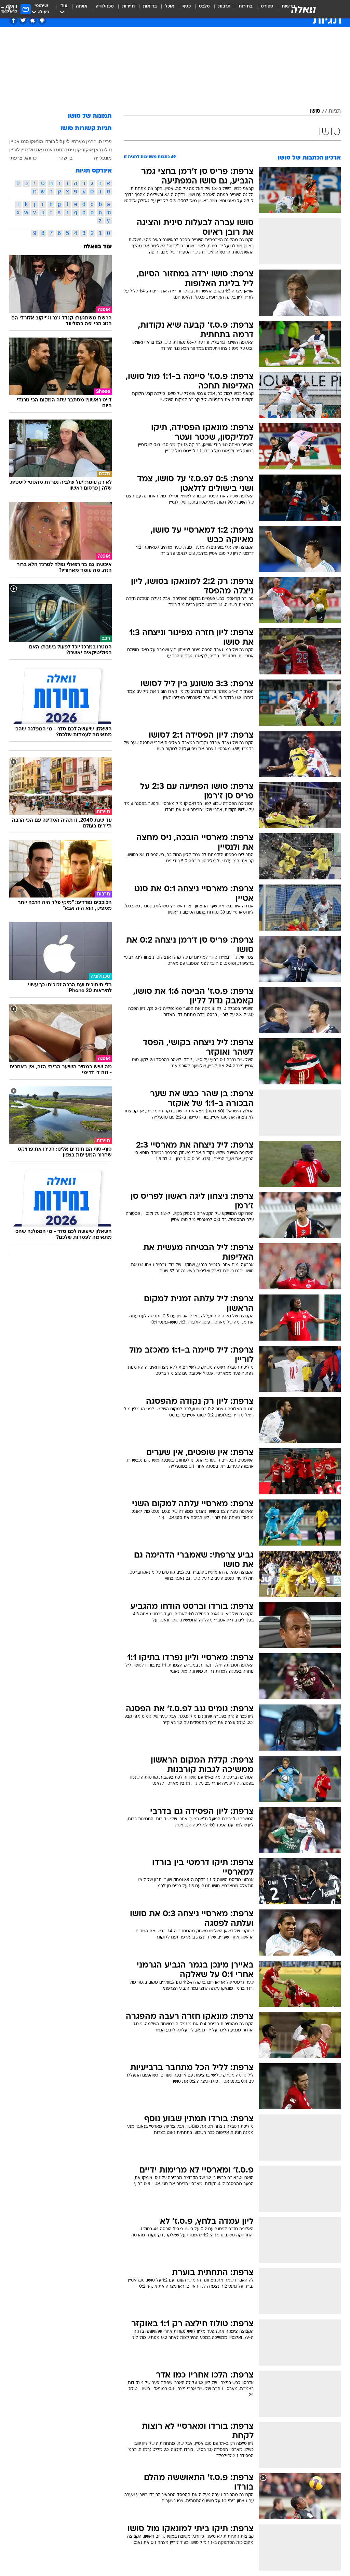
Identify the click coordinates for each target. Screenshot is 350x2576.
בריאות (150, 6)
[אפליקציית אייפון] (33, 20)
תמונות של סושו (90, 116)
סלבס (204, 6)
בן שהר (65, 158)
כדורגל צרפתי (23, 158)
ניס (71, 150)
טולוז (107, 150)
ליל (59, 141)
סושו (315, 111)
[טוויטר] (23, 20)
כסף (187, 6)
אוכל (170, 6)
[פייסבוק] (14, 20)
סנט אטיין (19, 141)
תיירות (128, 6)
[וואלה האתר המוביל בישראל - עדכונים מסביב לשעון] (304, 9)
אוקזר (87, 150)
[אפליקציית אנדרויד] (42, 20)
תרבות (224, 6)
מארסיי (78, 141)
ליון (66, 141)
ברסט (62, 150)
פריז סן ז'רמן (99, 141)
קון (78, 150)
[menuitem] (263, 9)
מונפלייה (103, 158)
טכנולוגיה (105, 6)
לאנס (50, 150)
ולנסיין (27, 150)
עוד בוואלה (98, 247)
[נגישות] (9, 9)
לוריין (14, 150)
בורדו (50, 141)
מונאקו (37, 141)
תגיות (335, 111)
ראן (97, 150)
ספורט (267, 6)
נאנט (39, 150)
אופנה (82, 6)
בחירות (246, 6)
